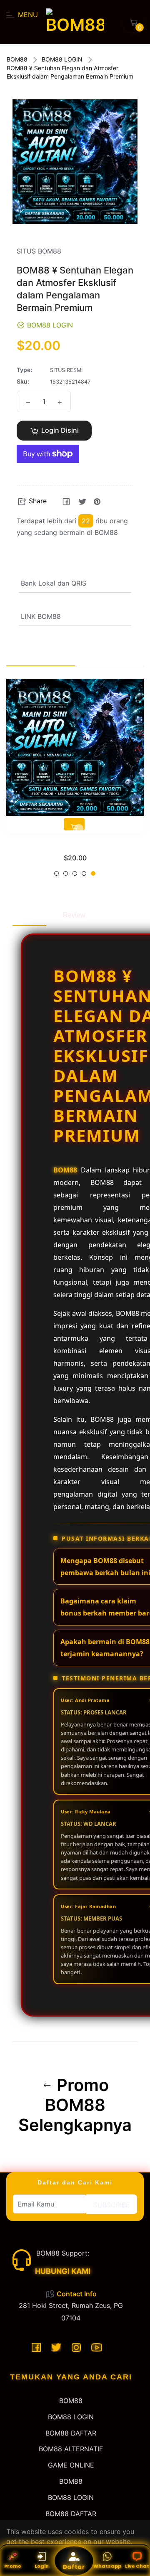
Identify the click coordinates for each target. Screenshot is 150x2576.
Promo (13, 2566)
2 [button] (66, 873)
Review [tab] (74, 915)
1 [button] (56, 873)
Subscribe (112, 2205)
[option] (75, 781)
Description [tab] (29, 915)
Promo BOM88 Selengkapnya (75, 2105)
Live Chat (137, 2566)
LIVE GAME (75, 846)
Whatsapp (107, 2566)
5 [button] (93, 873)
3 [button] (75, 873)
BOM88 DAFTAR (71, 2433)
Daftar (74, 2567)
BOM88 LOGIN (62, 59)
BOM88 (17, 59)
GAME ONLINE (71, 2465)
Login (42, 2566)
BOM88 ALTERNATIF (71, 2449)
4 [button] (84, 873)
